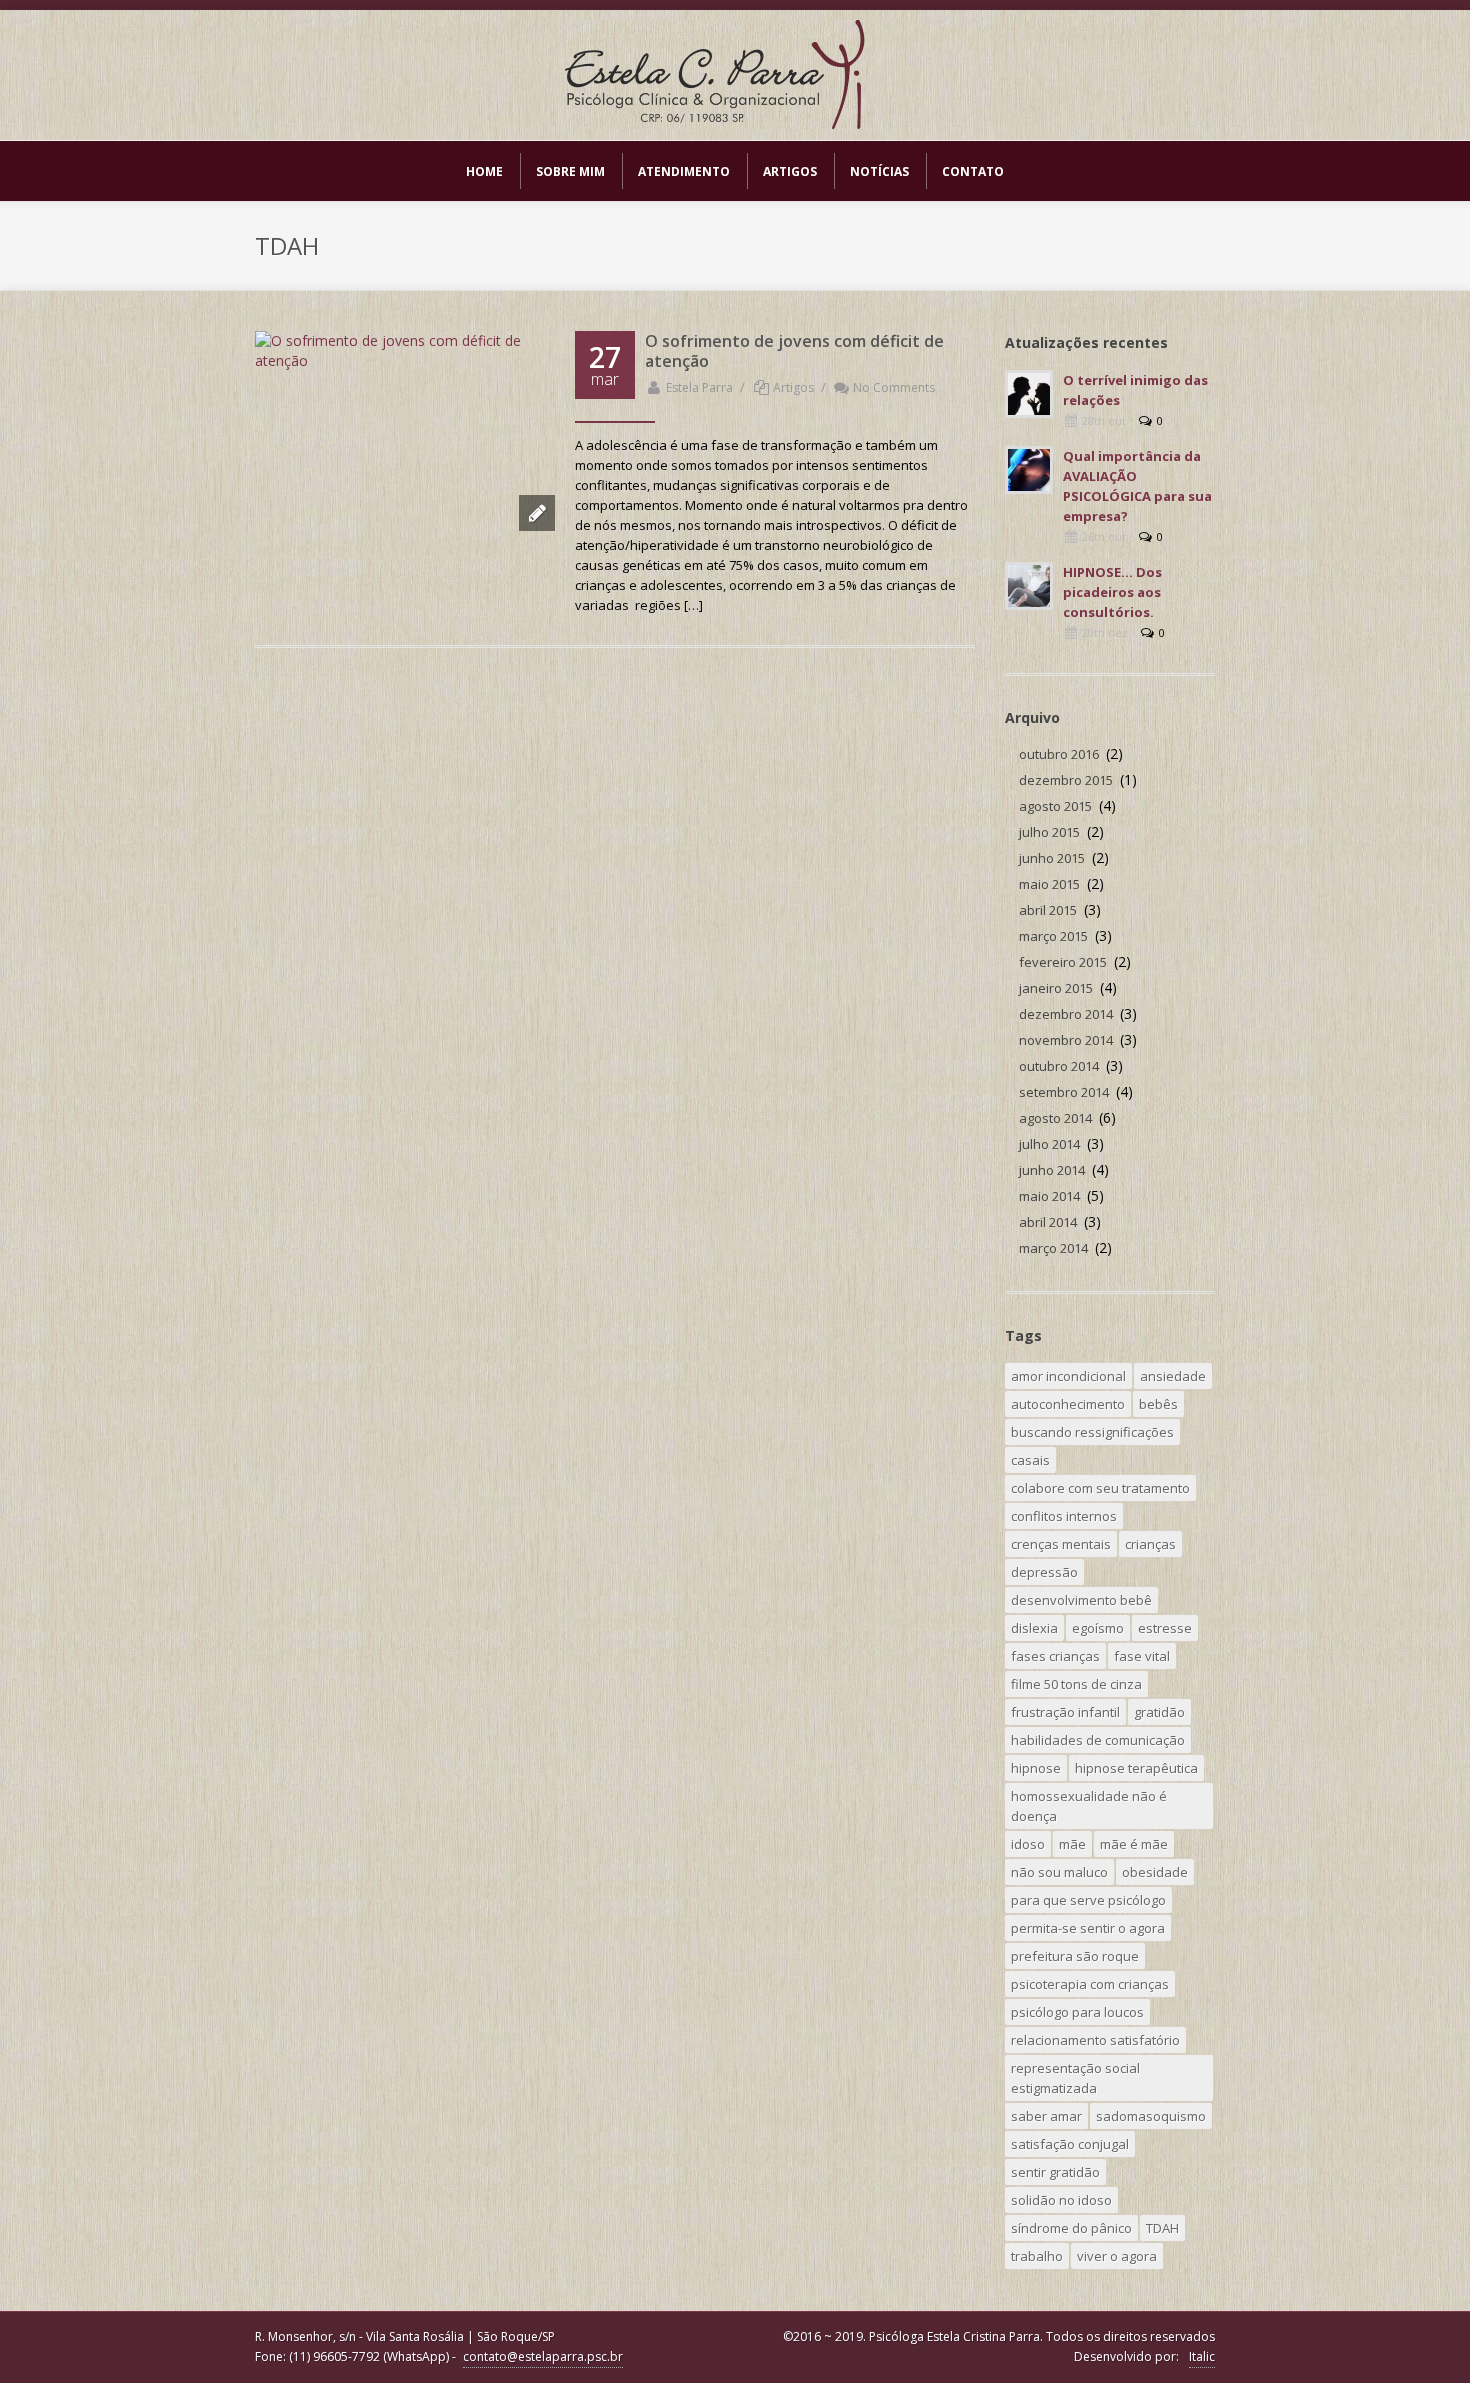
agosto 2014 (1055, 1118)
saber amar (1046, 2116)
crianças (1150, 1544)
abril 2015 (1048, 910)
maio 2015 (1049, 884)
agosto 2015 (1055, 806)
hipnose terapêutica (1136, 1768)
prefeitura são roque (1075, 1956)
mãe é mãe (1134, 1844)
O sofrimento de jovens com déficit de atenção (794, 351)
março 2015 (1053, 936)
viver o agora (1117, 2256)
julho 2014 (1049, 1144)
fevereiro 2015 (1063, 962)
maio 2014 (1049, 1196)
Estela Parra (699, 387)
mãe (1072, 1844)
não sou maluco (1059, 1872)
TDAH (1162, 2228)
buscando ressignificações (1092, 1432)
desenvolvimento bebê (1081, 1600)
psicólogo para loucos (1077, 2012)
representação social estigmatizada (1075, 2078)
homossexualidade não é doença (1089, 1806)
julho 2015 (1049, 832)
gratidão (1159, 1712)
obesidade (1155, 1872)
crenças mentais (1061, 1544)
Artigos (793, 387)
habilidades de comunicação (1098, 1740)
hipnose (1036, 1768)
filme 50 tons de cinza (1076, 1684)
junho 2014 (1052, 1170)
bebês (1158, 1404)
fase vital (1142, 1656)
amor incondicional (1068, 1376)
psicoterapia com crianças (1090, 1984)
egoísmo (1098, 1628)
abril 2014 (1048, 1222)
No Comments (894, 387)
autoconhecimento (1068, 1404)
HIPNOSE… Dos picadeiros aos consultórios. (1112, 592)
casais (1030, 1460)
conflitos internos (1064, 1516)
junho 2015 (1052, 858)
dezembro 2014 (1066, 1014)
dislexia (1034, 1628)
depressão (1044, 1572)
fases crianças (1055, 1656)
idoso (1028, 1844)
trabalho (1037, 2256)
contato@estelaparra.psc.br (543, 2356)
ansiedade (1173, 1376)
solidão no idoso (1061, 2200)
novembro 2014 (1066, 1040)
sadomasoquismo (1151, 2116)
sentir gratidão (1055, 2172)
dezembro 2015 (1066, 780)
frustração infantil (1065, 1712)
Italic (1202, 2356)
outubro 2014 (1059, 1066)
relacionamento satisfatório (1095, 2040)
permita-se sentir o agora (1088, 1928)
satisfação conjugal (1070, 2144)
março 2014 (1053, 1248)
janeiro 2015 (1056, 988)
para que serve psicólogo (1088, 1900)
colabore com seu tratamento (1100, 1488)
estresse (1165, 1628)
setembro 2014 (1064, 1092)
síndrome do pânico (1071, 2228)
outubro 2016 (1059, 754)
